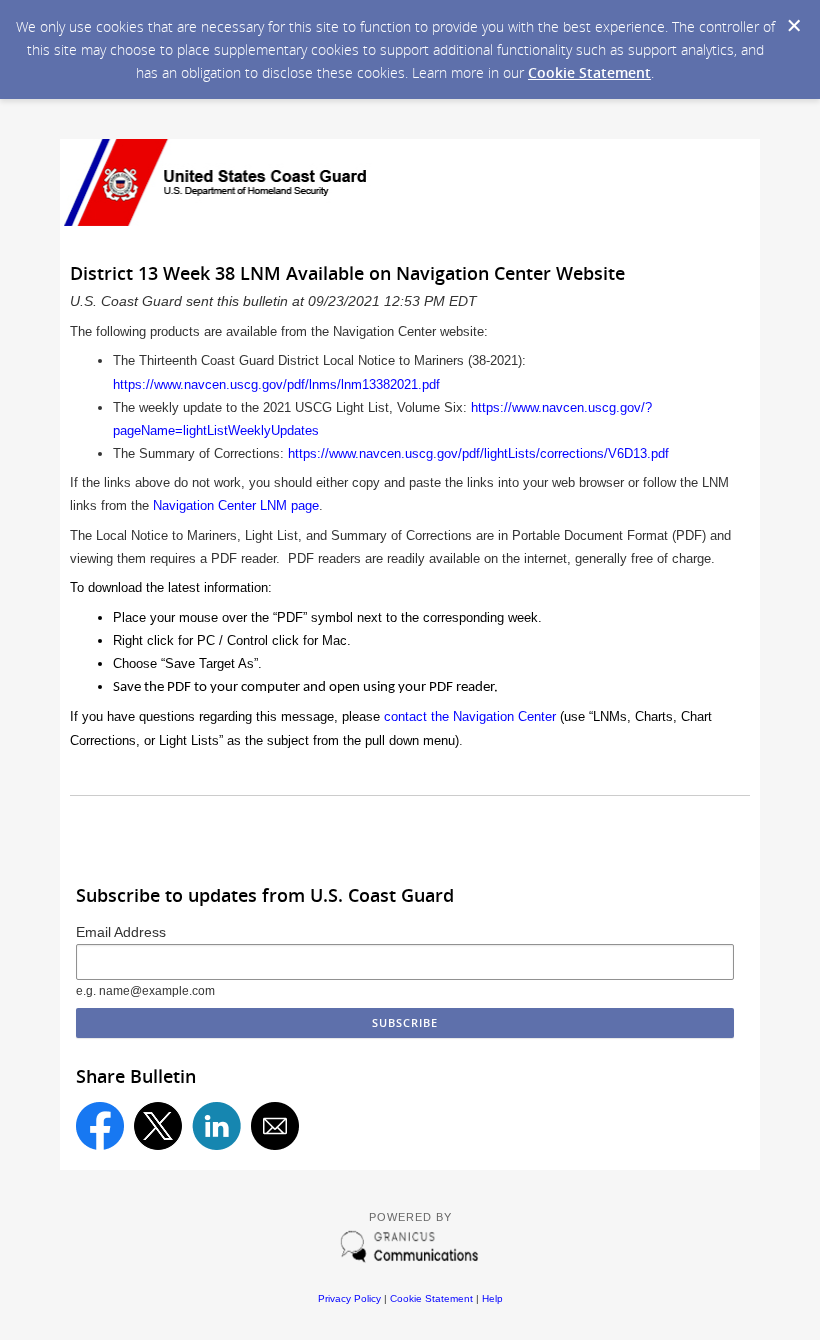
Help (492, 1298)
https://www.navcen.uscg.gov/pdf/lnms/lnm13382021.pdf (276, 384)
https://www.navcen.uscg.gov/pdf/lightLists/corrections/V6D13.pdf (478, 453)
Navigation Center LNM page (236, 505)
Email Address (121, 932)
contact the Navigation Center (470, 716)
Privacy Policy (349, 1298)
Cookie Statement (589, 72)
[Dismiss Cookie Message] (794, 26)
